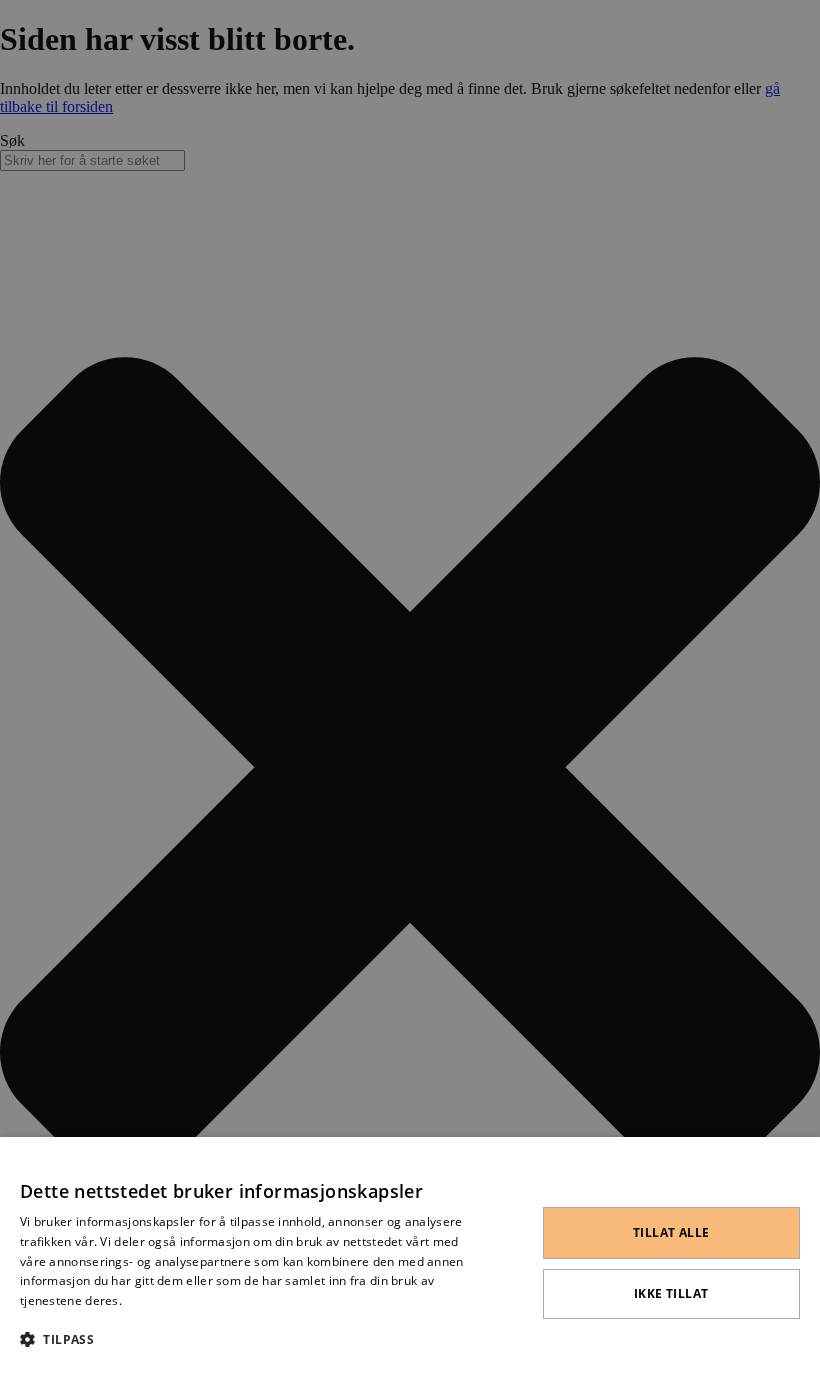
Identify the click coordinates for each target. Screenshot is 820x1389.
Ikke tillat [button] (671, 1293)
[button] (253, 1338)
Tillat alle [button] (671, 1232)
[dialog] (410, 1263)
